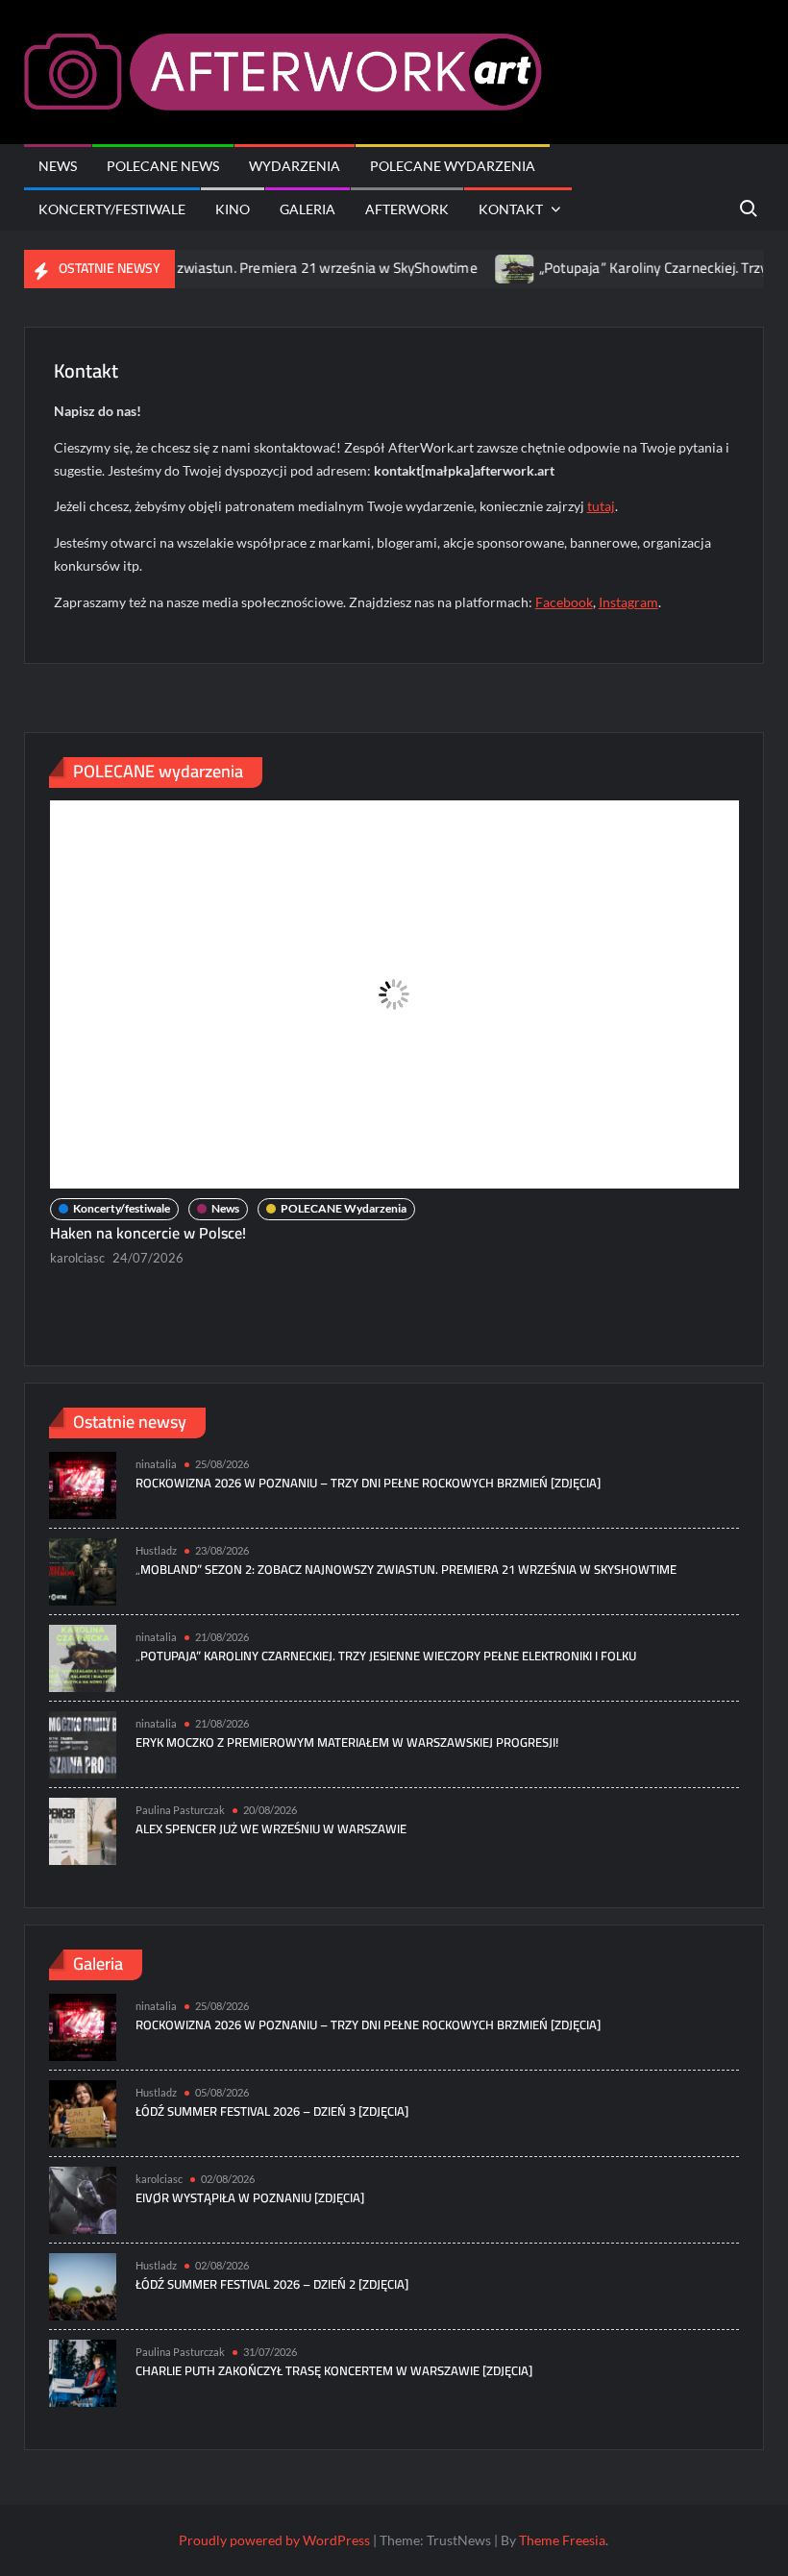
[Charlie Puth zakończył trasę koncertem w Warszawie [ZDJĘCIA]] (83, 2371)
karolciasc (77, 1258)
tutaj (601, 506)
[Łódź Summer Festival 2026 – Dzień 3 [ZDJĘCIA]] (83, 2111)
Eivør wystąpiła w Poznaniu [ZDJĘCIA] (250, 2197)
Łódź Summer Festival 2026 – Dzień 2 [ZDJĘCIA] (272, 2284)
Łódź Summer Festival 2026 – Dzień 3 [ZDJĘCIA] (272, 2111)
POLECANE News (163, 166)
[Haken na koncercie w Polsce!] (394, 994)
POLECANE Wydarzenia (453, 166)
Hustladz (156, 1550)
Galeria (308, 209)
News (58, 166)
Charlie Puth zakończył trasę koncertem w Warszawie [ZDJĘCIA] (334, 2370)
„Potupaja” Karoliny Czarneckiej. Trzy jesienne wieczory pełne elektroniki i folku (386, 1656)
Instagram (628, 602)
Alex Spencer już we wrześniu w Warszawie (271, 1828)
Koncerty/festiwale (112, 209)
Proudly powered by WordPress (274, 2540)
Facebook (564, 602)
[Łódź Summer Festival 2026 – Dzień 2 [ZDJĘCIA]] (83, 2284)
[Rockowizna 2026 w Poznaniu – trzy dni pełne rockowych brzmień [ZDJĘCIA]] (83, 1483)
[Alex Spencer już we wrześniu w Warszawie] (83, 1829)
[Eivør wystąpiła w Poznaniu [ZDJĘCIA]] (83, 2198)
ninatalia (156, 1464)
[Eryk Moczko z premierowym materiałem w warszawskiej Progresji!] (83, 1742)
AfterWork (407, 209)
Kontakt (511, 209)
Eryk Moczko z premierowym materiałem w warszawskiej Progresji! (347, 1742)
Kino (233, 209)
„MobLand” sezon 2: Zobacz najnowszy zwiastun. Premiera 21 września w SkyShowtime (406, 1569)
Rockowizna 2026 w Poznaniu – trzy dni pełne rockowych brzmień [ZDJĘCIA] (368, 1483)
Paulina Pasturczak (180, 1810)
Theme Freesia (562, 2540)
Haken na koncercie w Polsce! (150, 1233)
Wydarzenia (295, 166)
